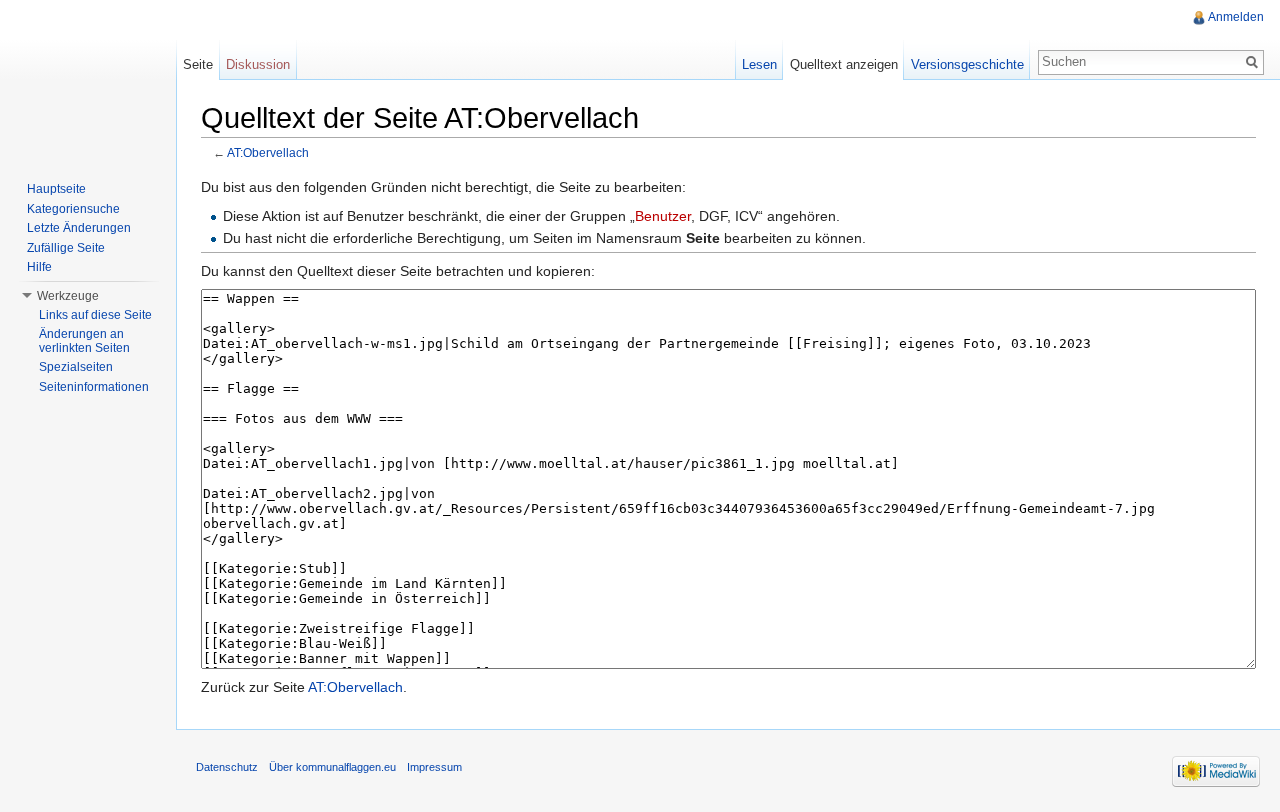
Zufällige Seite (66, 248)
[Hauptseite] (88, 80)
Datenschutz (227, 767)
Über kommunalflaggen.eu (332, 767)
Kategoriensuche (73, 209)
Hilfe (39, 267)
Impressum (434, 767)
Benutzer (663, 216)
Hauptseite (56, 189)
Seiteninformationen (94, 387)
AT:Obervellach (268, 152)
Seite (198, 64)
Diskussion (258, 64)
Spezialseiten (76, 367)
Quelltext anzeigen (844, 64)
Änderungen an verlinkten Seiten (84, 341)
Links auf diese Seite (95, 315)
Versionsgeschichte (967, 64)
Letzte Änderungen (79, 228)
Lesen (759, 64)
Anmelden (1236, 17)
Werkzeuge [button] (68, 296)
